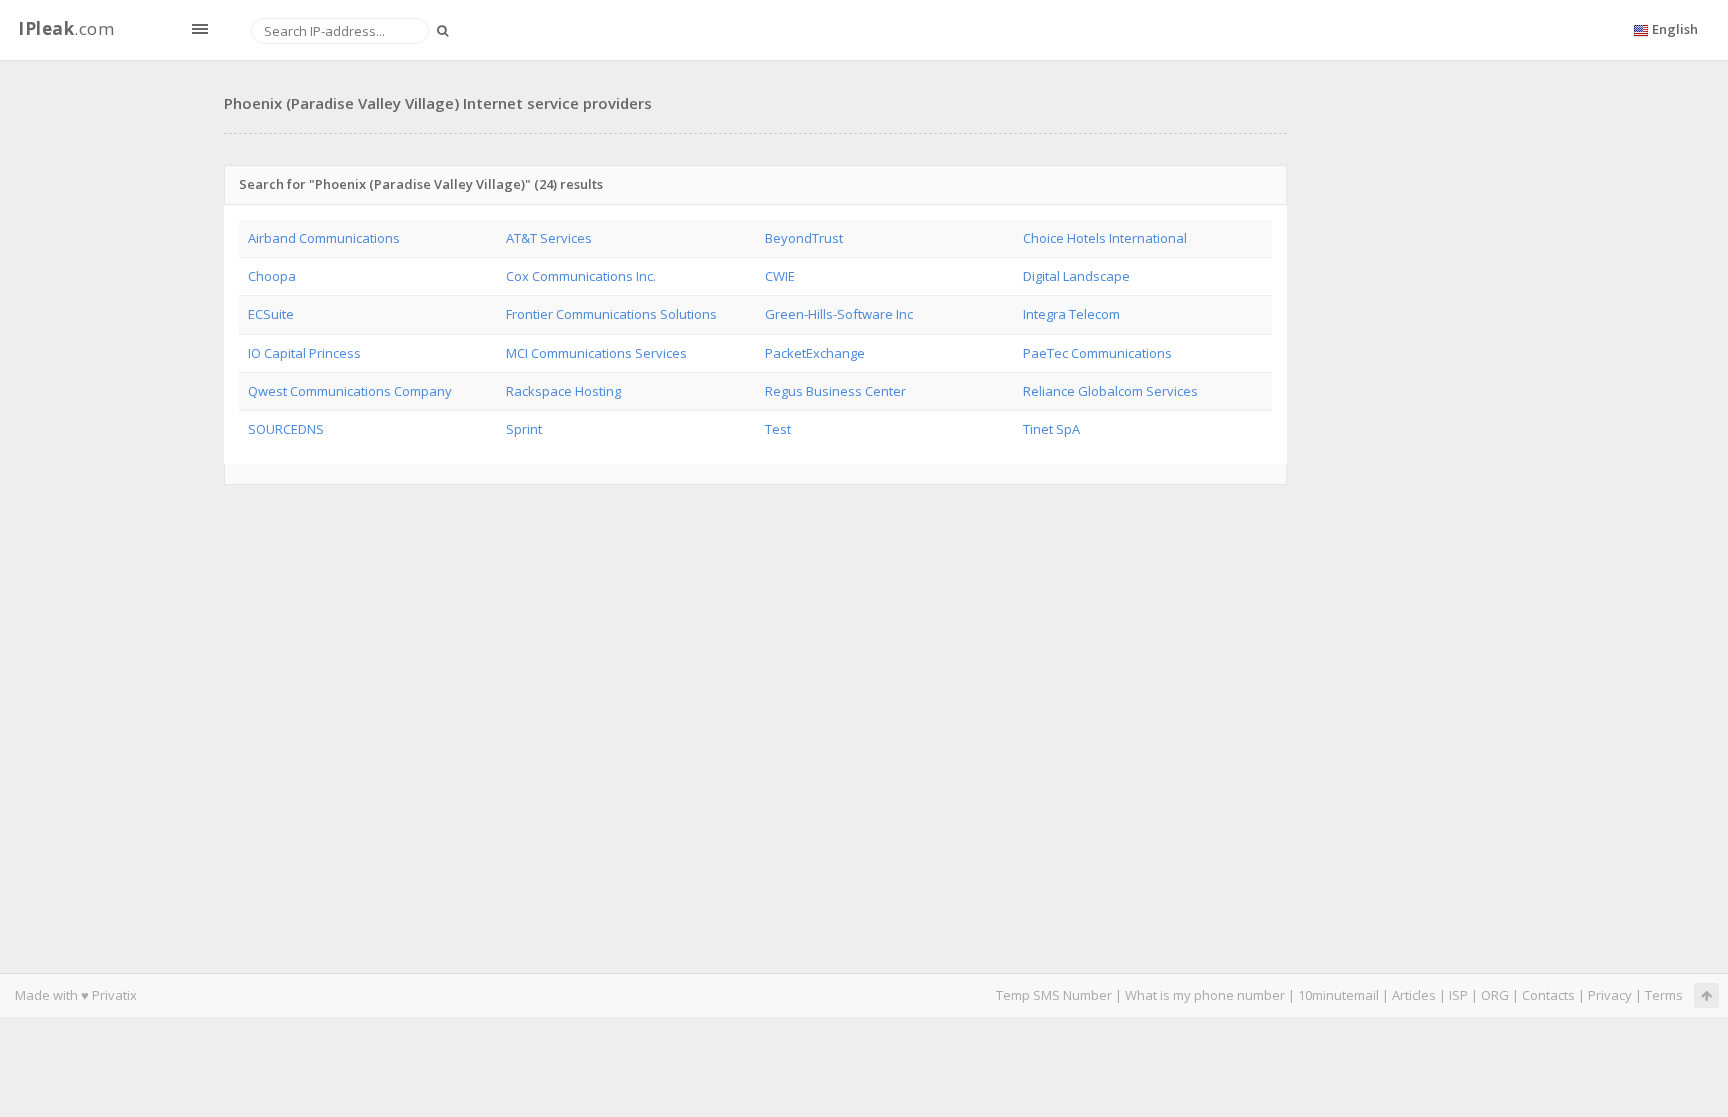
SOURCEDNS (286, 429)
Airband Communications (324, 238)
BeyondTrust (804, 238)
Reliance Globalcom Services (1110, 391)
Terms (1664, 995)
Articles (1414, 995)
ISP (1458, 995)
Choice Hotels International (1105, 238)
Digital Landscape (1076, 276)
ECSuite (271, 314)
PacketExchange (815, 353)
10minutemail (1338, 995)
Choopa (272, 276)
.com (66, 28)
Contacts (1548, 995)
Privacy (1610, 995)
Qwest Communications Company (350, 391)
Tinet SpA (1051, 429)
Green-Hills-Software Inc (839, 314)
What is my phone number (1205, 995)
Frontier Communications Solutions (611, 314)
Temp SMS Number (1054, 995)
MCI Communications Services (596, 353)
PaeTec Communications (1097, 353)
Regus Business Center (835, 391)
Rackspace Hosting (563, 391)
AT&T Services (549, 238)
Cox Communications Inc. (581, 276)
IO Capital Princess (304, 353)
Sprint (524, 429)
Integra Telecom (1071, 314)
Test (778, 429)
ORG (1495, 995)
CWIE (780, 276)
